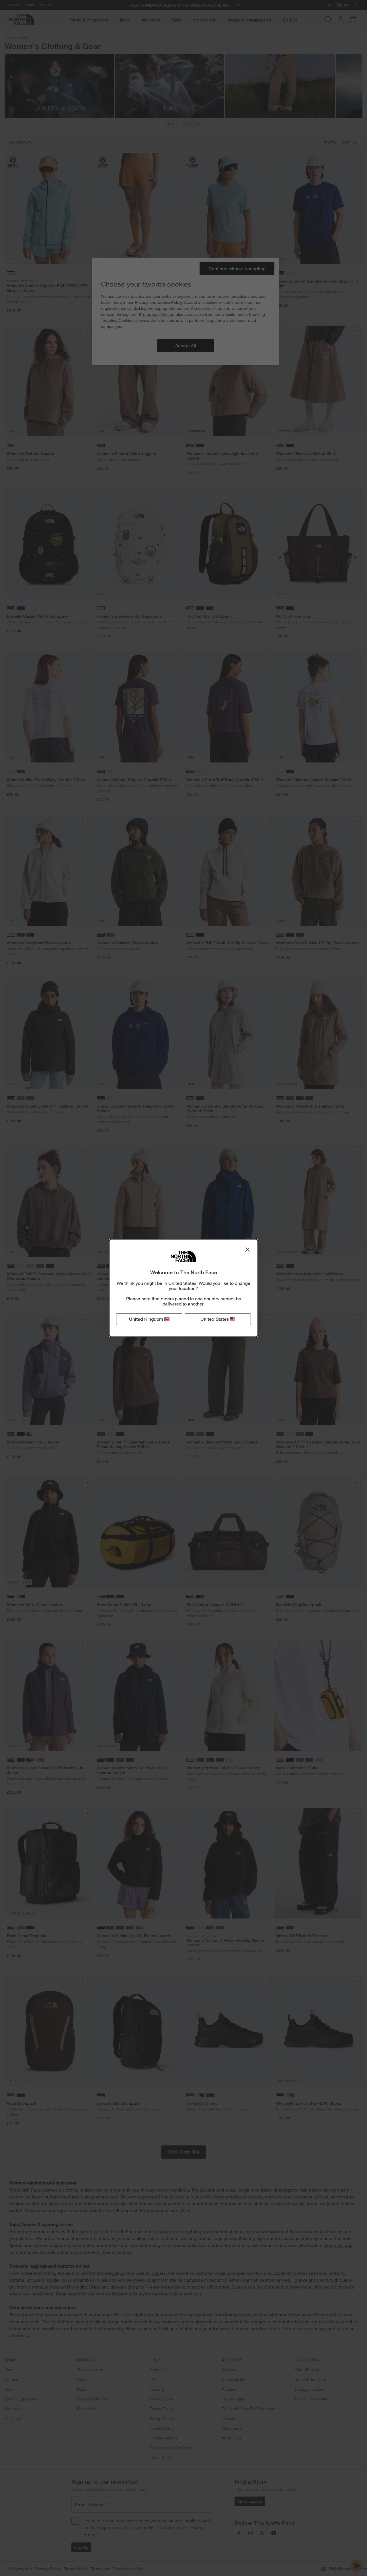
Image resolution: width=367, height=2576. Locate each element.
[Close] (247, 1250)
